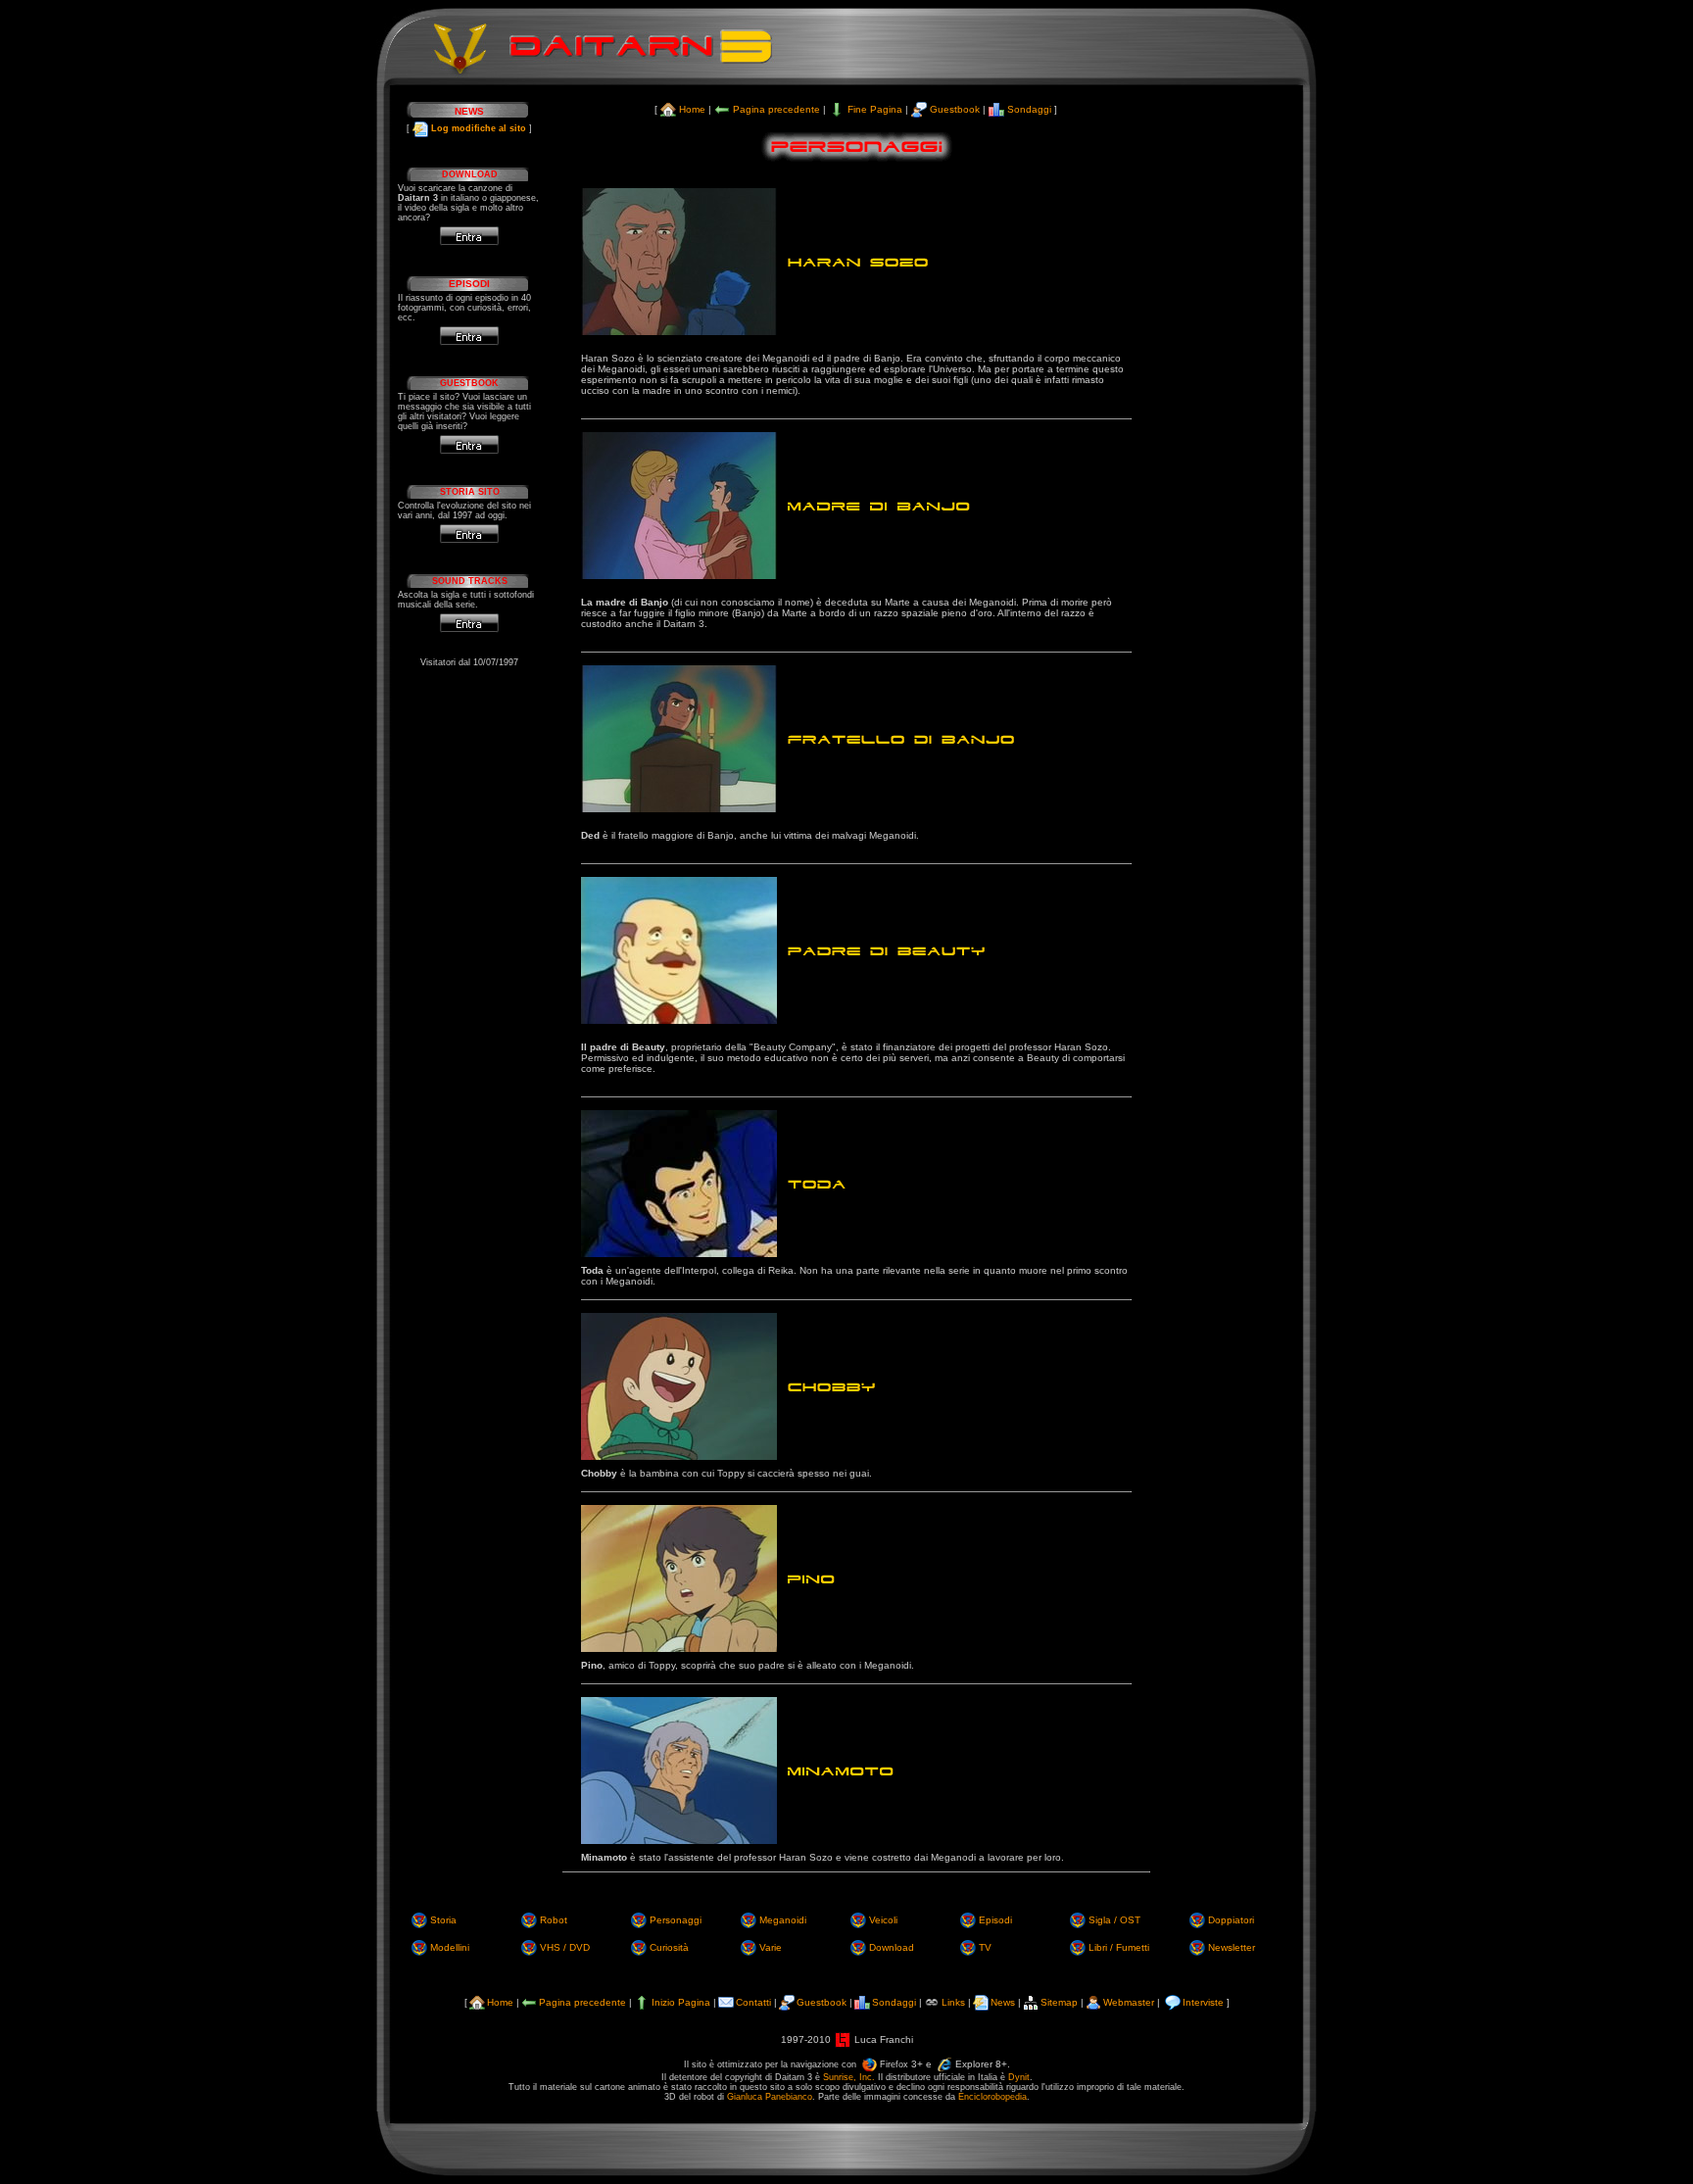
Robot (554, 1920)
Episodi (995, 1920)
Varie (771, 1947)
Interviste (1203, 2002)
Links (953, 2002)
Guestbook (955, 109)
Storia (443, 1920)
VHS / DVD (565, 1947)
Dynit (1019, 2077)
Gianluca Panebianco (770, 2097)
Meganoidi (783, 1920)
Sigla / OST (1114, 1920)
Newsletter (1232, 1947)
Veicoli (883, 1920)
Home (692, 109)
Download (892, 1947)
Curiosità (669, 1947)
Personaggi (676, 1920)
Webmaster (1129, 2002)
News (1003, 2002)
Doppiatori (1231, 1920)
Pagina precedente (776, 109)
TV (985, 1947)
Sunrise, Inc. (849, 2077)
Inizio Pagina (681, 2002)
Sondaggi (1029, 109)
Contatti (753, 2002)
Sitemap (1059, 2002)
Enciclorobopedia (992, 2097)
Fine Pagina (875, 109)
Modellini (450, 1947)
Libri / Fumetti (1119, 1947)
